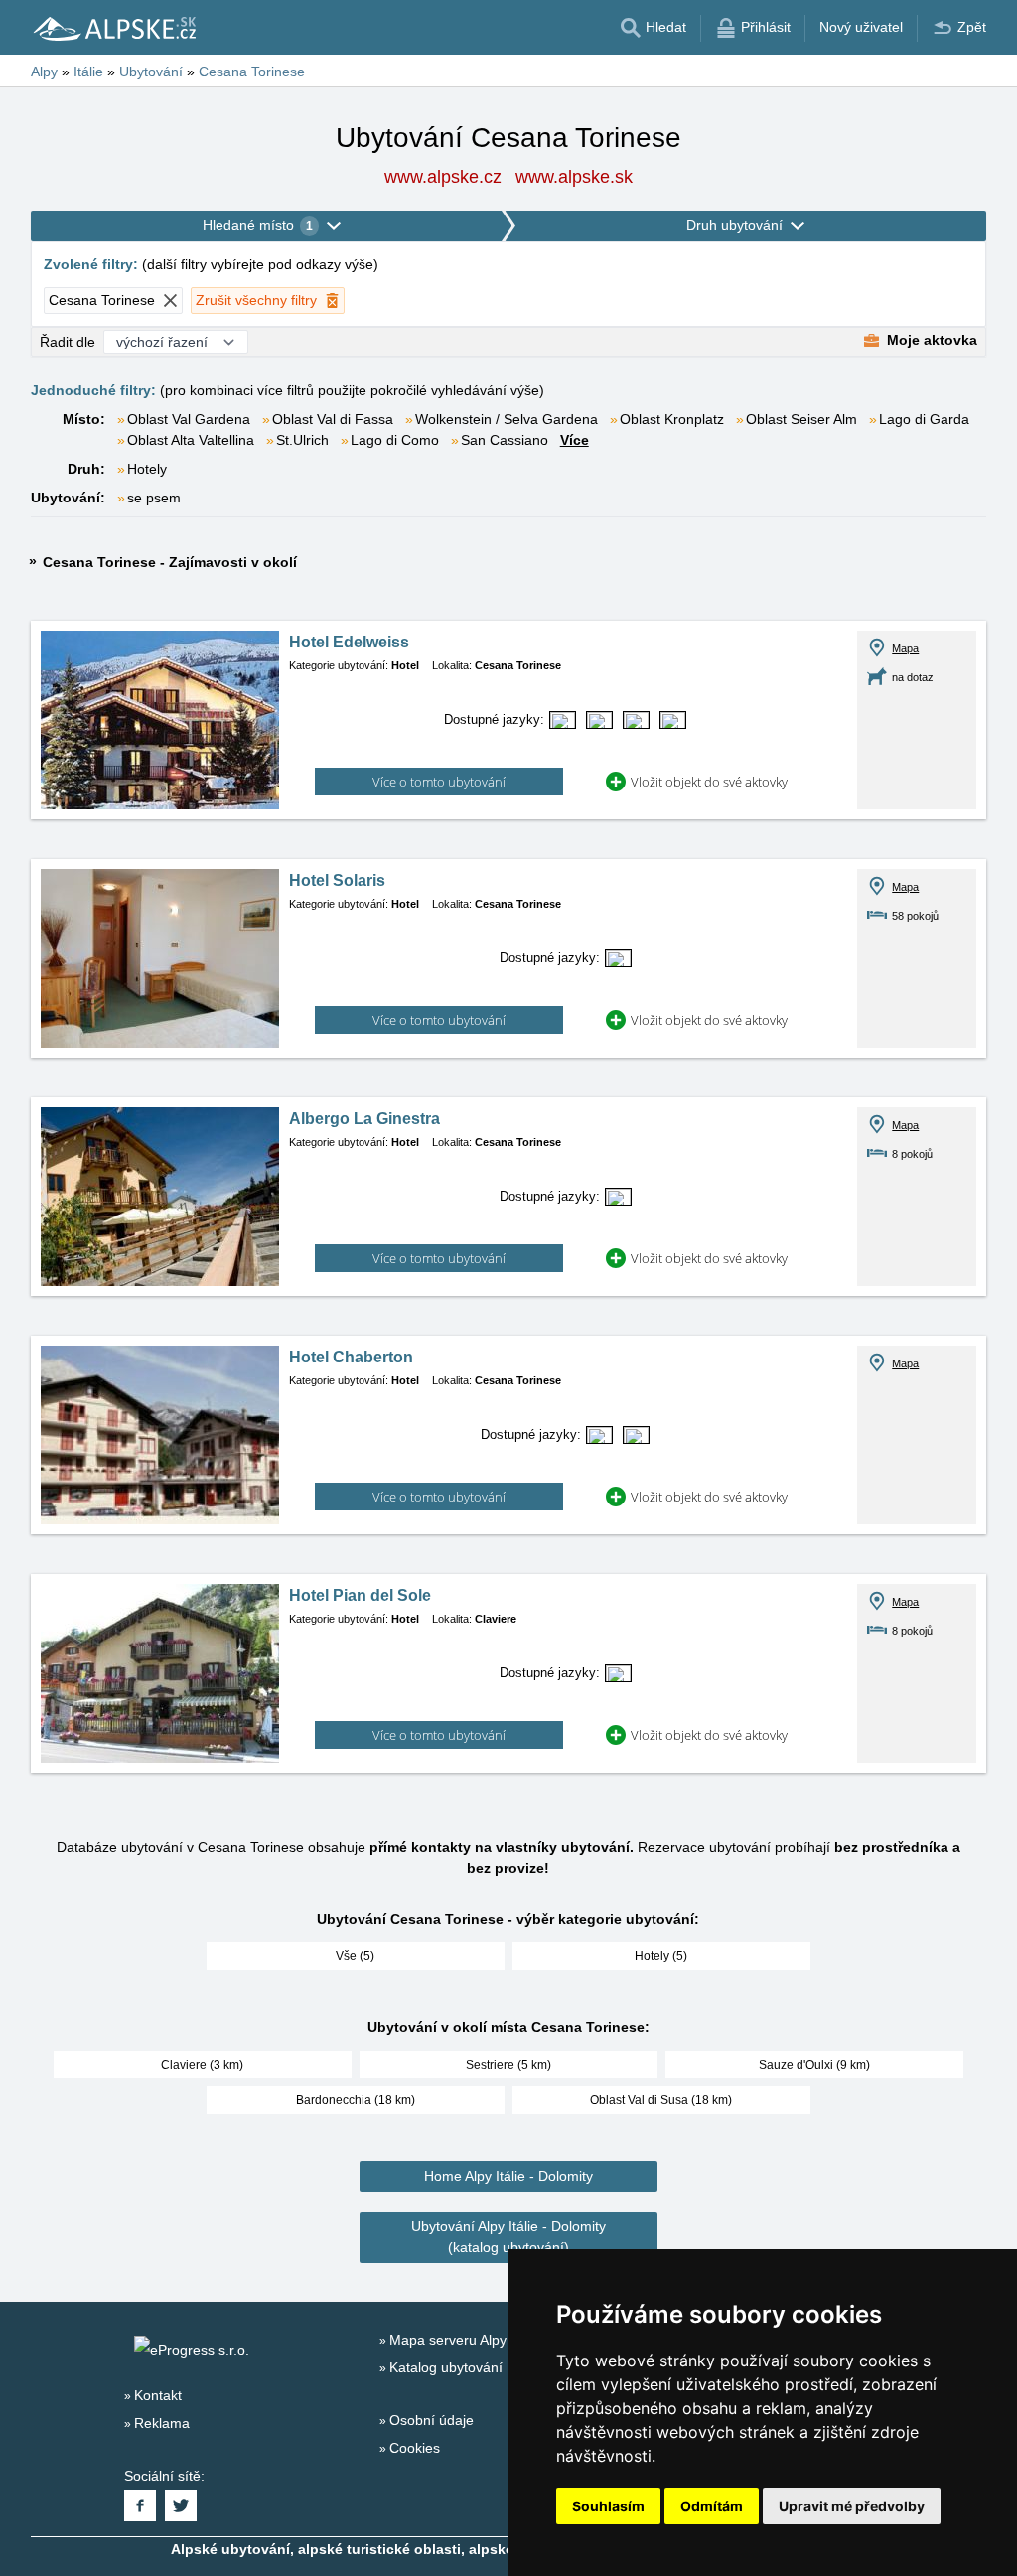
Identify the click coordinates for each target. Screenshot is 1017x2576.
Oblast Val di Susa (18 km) (661, 2100)
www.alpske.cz (443, 177)
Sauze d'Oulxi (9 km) (814, 2065)
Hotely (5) (661, 1956)
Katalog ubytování (446, 2367)
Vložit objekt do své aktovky (709, 782)
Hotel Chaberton (351, 1357)
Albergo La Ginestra (364, 1119)
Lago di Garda (924, 419)
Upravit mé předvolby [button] (852, 2506)
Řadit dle (68, 342)
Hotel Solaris (337, 880)
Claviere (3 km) (202, 2065)
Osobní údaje (432, 2420)
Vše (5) (355, 1956)
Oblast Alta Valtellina (191, 440)
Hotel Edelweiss (349, 642)
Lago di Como (395, 440)
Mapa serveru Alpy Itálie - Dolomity (499, 2340)
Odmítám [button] (712, 2506)
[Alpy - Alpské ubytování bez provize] (113, 28)
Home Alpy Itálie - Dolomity (508, 2176)
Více (575, 440)
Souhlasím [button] (608, 2506)
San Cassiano (505, 440)
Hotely (147, 469)
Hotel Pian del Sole (360, 1595)
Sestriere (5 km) (508, 2065)
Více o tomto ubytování (439, 782)
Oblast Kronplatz (672, 419)
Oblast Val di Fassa (333, 419)
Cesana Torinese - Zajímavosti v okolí (170, 562)
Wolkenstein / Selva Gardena (507, 419)
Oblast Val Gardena (189, 419)
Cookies (415, 2448)
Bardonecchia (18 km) (356, 2100)
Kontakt (158, 2395)
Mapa (905, 648)
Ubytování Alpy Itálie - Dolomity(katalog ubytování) (508, 2237)
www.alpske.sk (574, 177)
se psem (154, 498)
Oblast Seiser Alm (801, 419)
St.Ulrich (302, 440)
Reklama (162, 2423)
